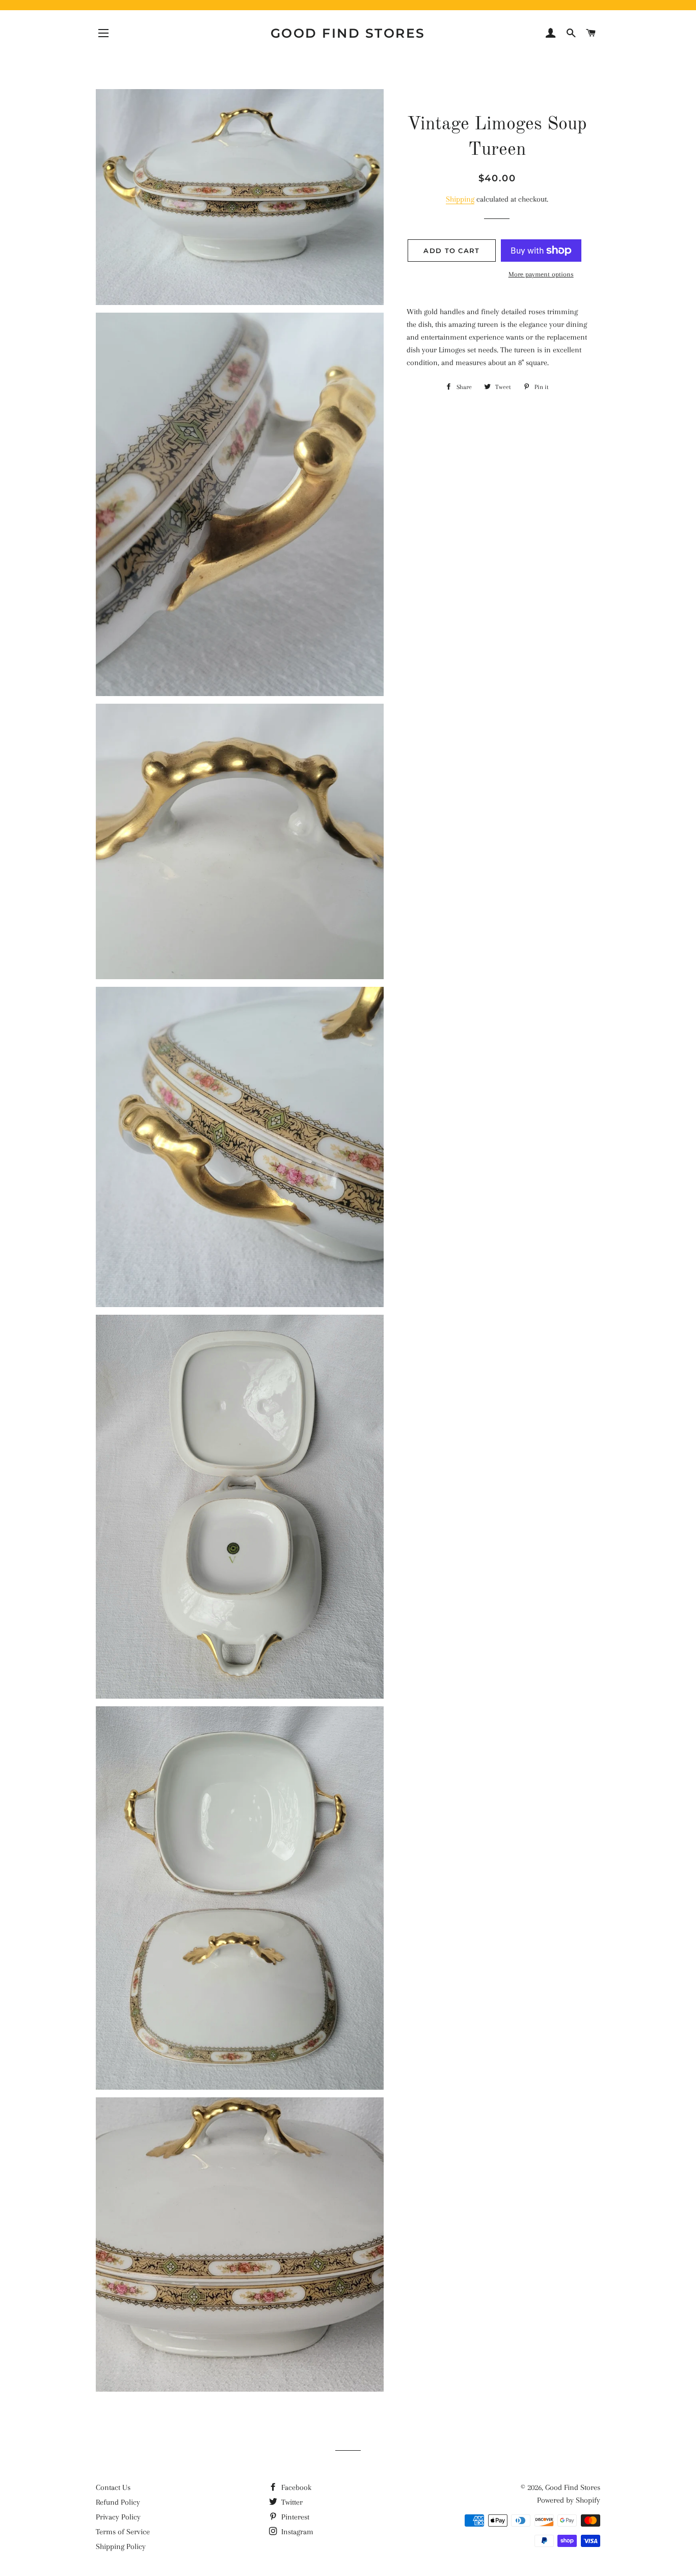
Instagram (296, 2532)
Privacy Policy (118, 2517)
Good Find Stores (348, 33)
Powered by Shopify (569, 2500)
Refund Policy (118, 2502)
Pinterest (294, 2517)
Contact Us (113, 2487)
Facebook (295, 2487)
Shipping (460, 199)
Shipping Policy (121, 2546)
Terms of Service (123, 2532)
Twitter (291, 2502)
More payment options (541, 274)
